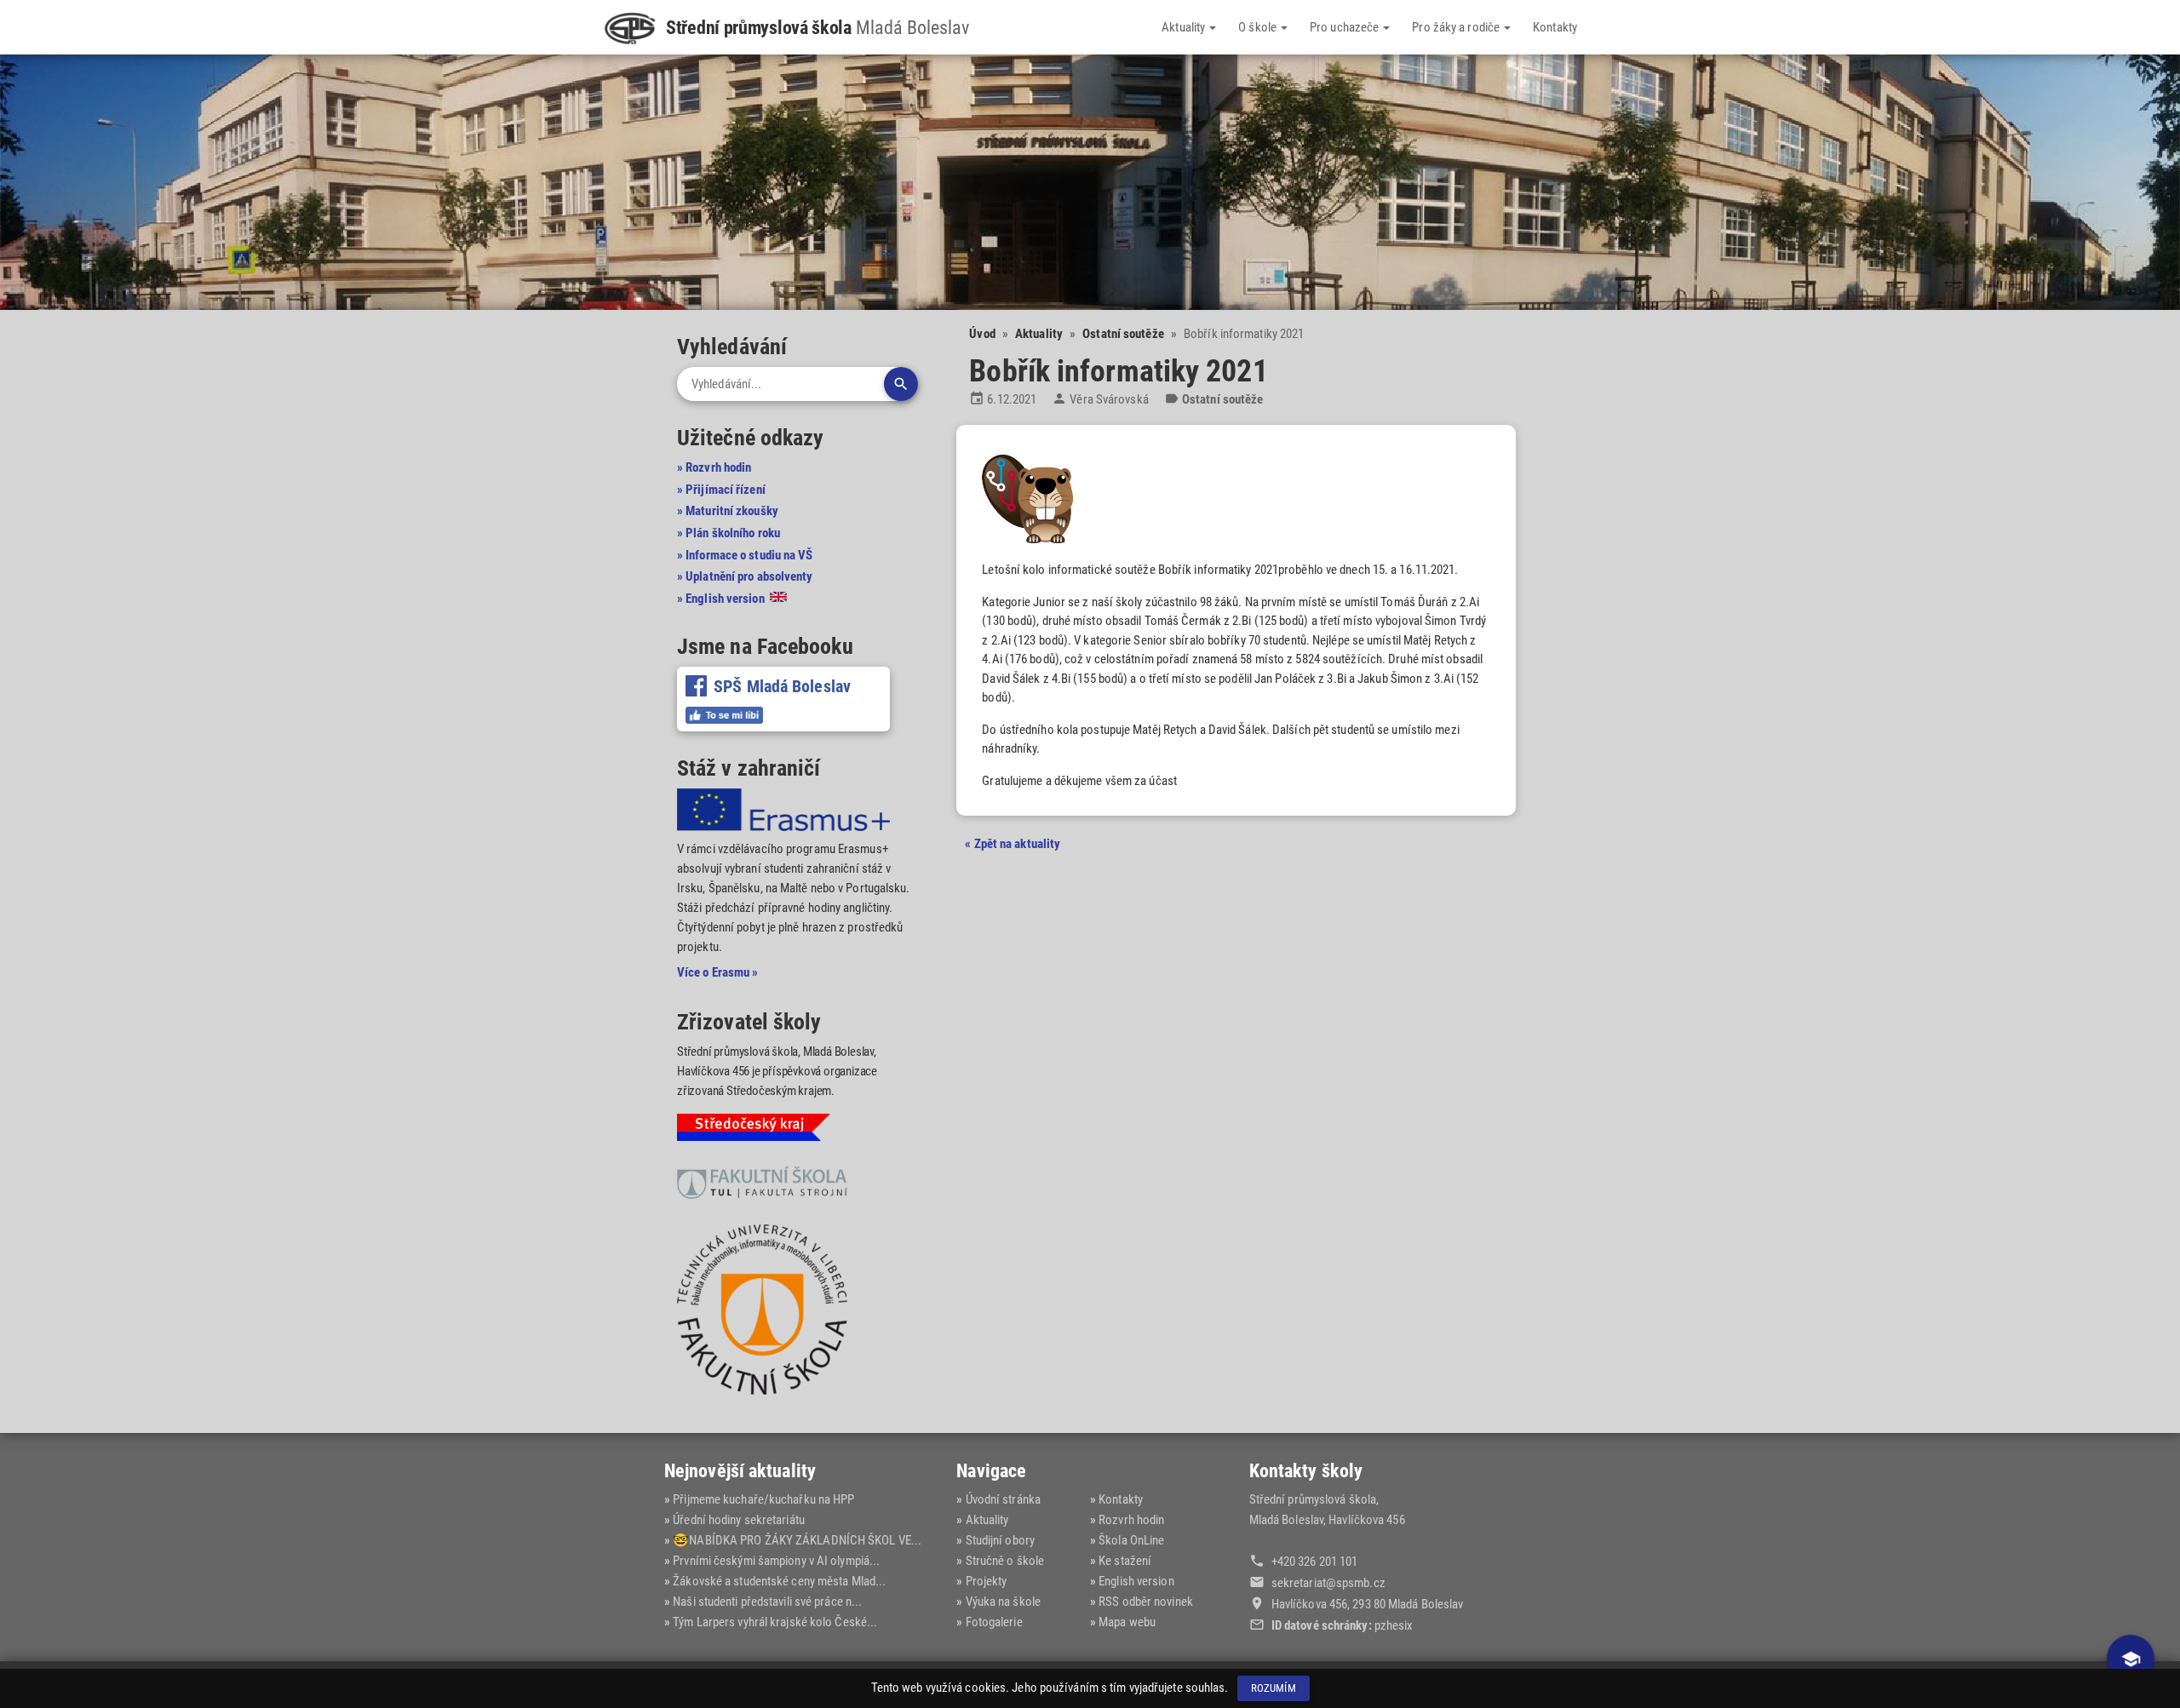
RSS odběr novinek (1146, 1602)
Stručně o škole (1005, 1561)
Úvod (982, 334)
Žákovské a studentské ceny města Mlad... (779, 1581)
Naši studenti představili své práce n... (767, 1602)
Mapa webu (1127, 1622)
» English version (722, 599)
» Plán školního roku (729, 533)
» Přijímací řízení (721, 490)
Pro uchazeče (1345, 27)
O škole (1259, 27)
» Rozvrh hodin (714, 467)
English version (1136, 1581)
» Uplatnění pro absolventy (745, 576)
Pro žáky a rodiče (1457, 27)
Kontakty (1555, 27)
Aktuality (1185, 27)
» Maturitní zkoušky (728, 511)
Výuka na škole (1003, 1602)
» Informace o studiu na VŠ (745, 555)
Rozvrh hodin (1131, 1520)
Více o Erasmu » (718, 972)
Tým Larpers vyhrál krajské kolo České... (775, 1622)
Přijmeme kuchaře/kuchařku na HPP (763, 1499)
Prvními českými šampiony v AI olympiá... (776, 1561)
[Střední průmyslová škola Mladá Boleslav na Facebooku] (724, 715)
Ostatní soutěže (1123, 334)
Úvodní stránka (1003, 1499)
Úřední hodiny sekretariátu (739, 1520)
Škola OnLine (1131, 1540)
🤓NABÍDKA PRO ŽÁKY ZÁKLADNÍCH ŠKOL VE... (797, 1540)
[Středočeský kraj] (754, 1131)
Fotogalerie (994, 1622)
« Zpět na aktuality (1013, 844)
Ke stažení (1125, 1561)
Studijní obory (1000, 1540)
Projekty (986, 1581)
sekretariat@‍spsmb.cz (1328, 1583)
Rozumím (1274, 1688)
